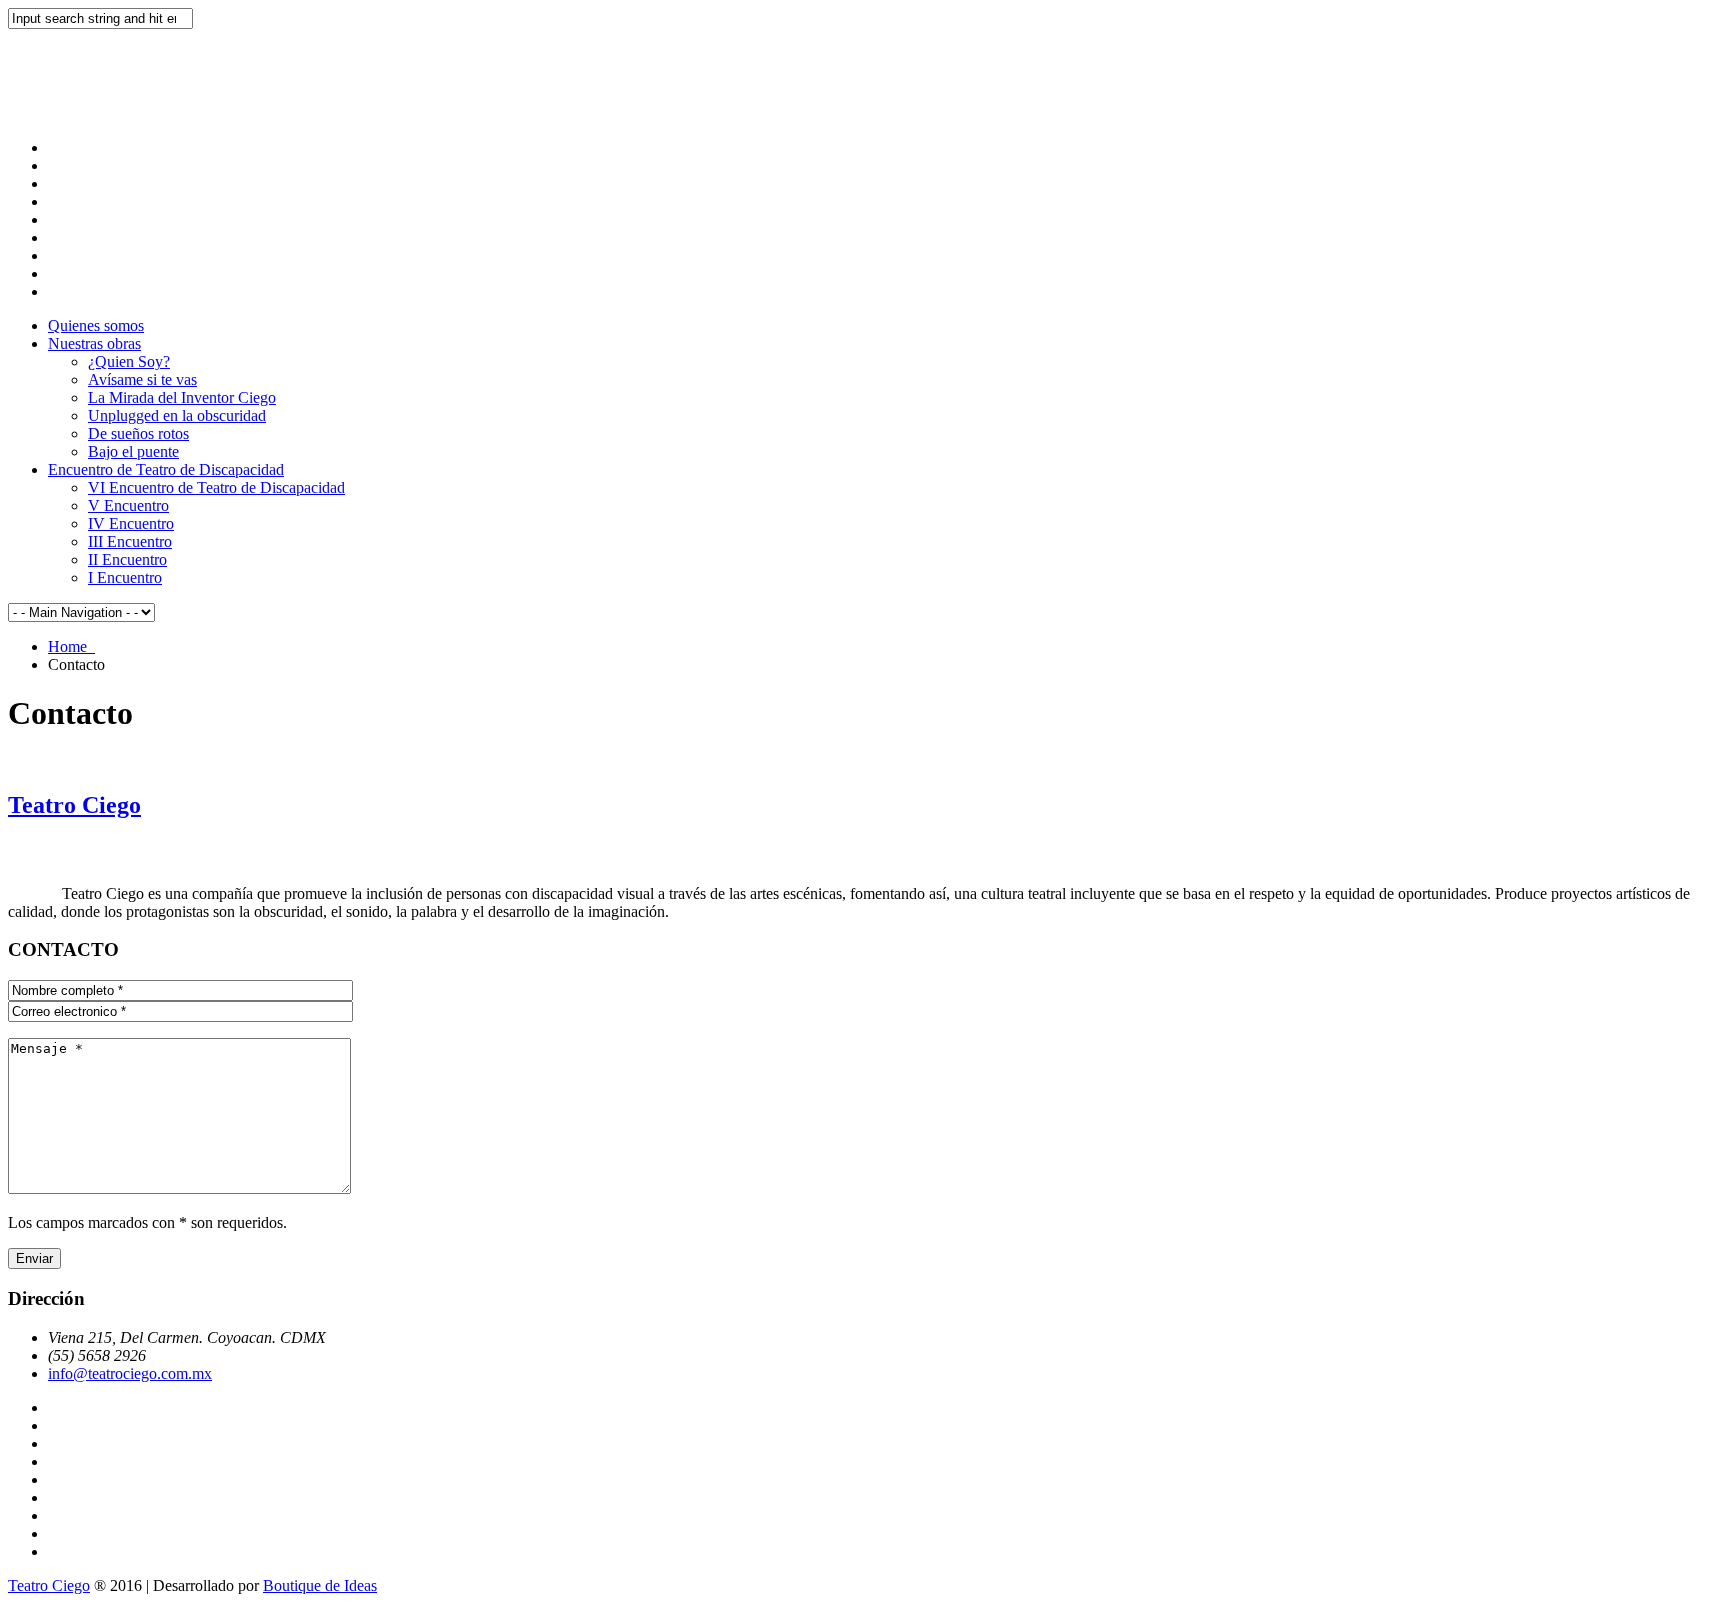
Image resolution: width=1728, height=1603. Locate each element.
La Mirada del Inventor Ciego (182, 397)
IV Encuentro (131, 523)
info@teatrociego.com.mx (130, 1373)
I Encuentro (125, 577)
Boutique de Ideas (320, 1585)
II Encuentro (127, 559)
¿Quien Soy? (129, 361)
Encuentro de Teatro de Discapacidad (166, 469)
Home (71, 646)
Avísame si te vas (142, 379)
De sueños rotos (138, 433)
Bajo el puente (133, 451)
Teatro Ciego (49, 1585)
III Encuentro (130, 541)
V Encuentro (128, 505)
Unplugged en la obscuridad (177, 415)
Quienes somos (96, 325)
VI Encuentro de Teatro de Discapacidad (216, 487)
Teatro (74, 805)
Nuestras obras (94, 343)
